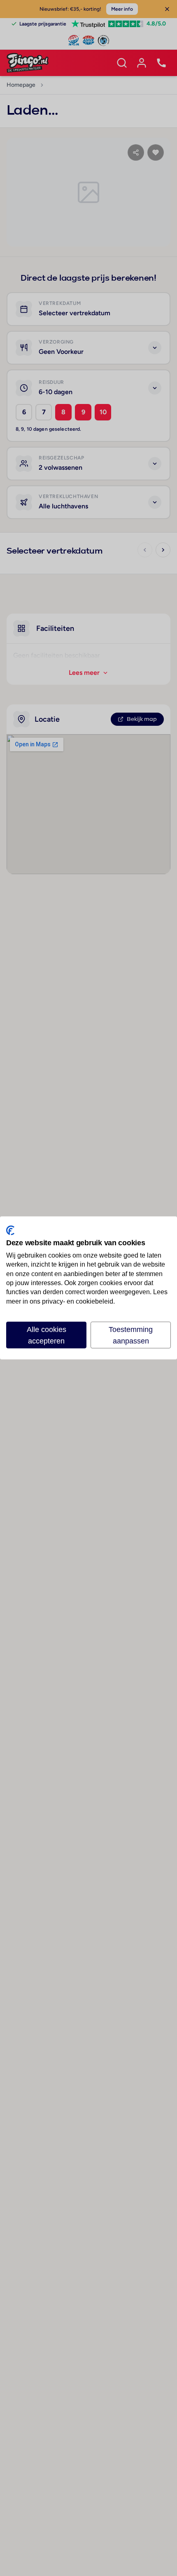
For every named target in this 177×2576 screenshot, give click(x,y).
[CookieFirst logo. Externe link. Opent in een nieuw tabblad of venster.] (10, 1230)
